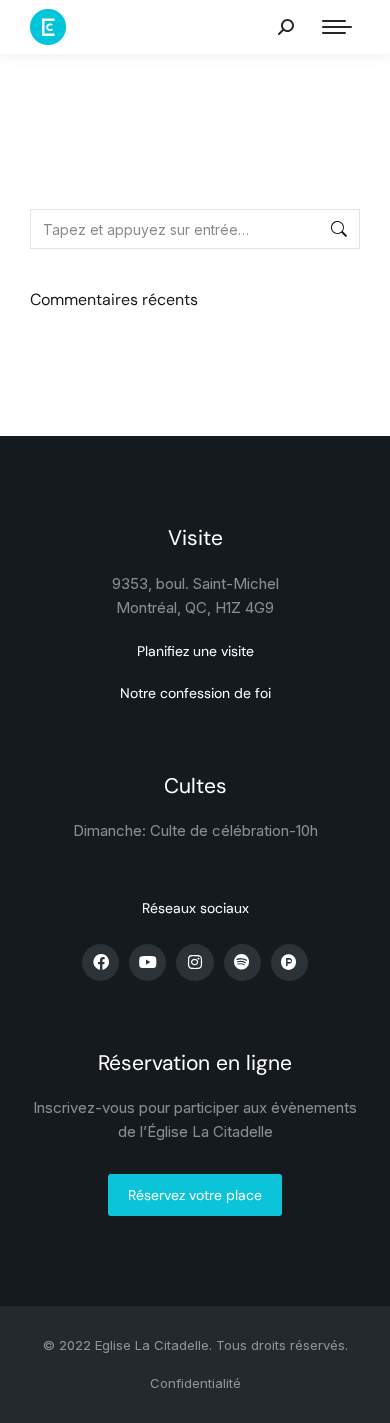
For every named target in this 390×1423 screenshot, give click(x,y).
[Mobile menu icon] (337, 27)
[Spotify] (242, 962)
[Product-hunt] (289, 962)
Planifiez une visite (195, 651)
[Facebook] (100, 962)
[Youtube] (147, 962)
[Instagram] (194, 962)
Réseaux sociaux (195, 908)
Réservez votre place (195, 1195)
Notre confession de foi (195, 693)
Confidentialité (195, 1383)
